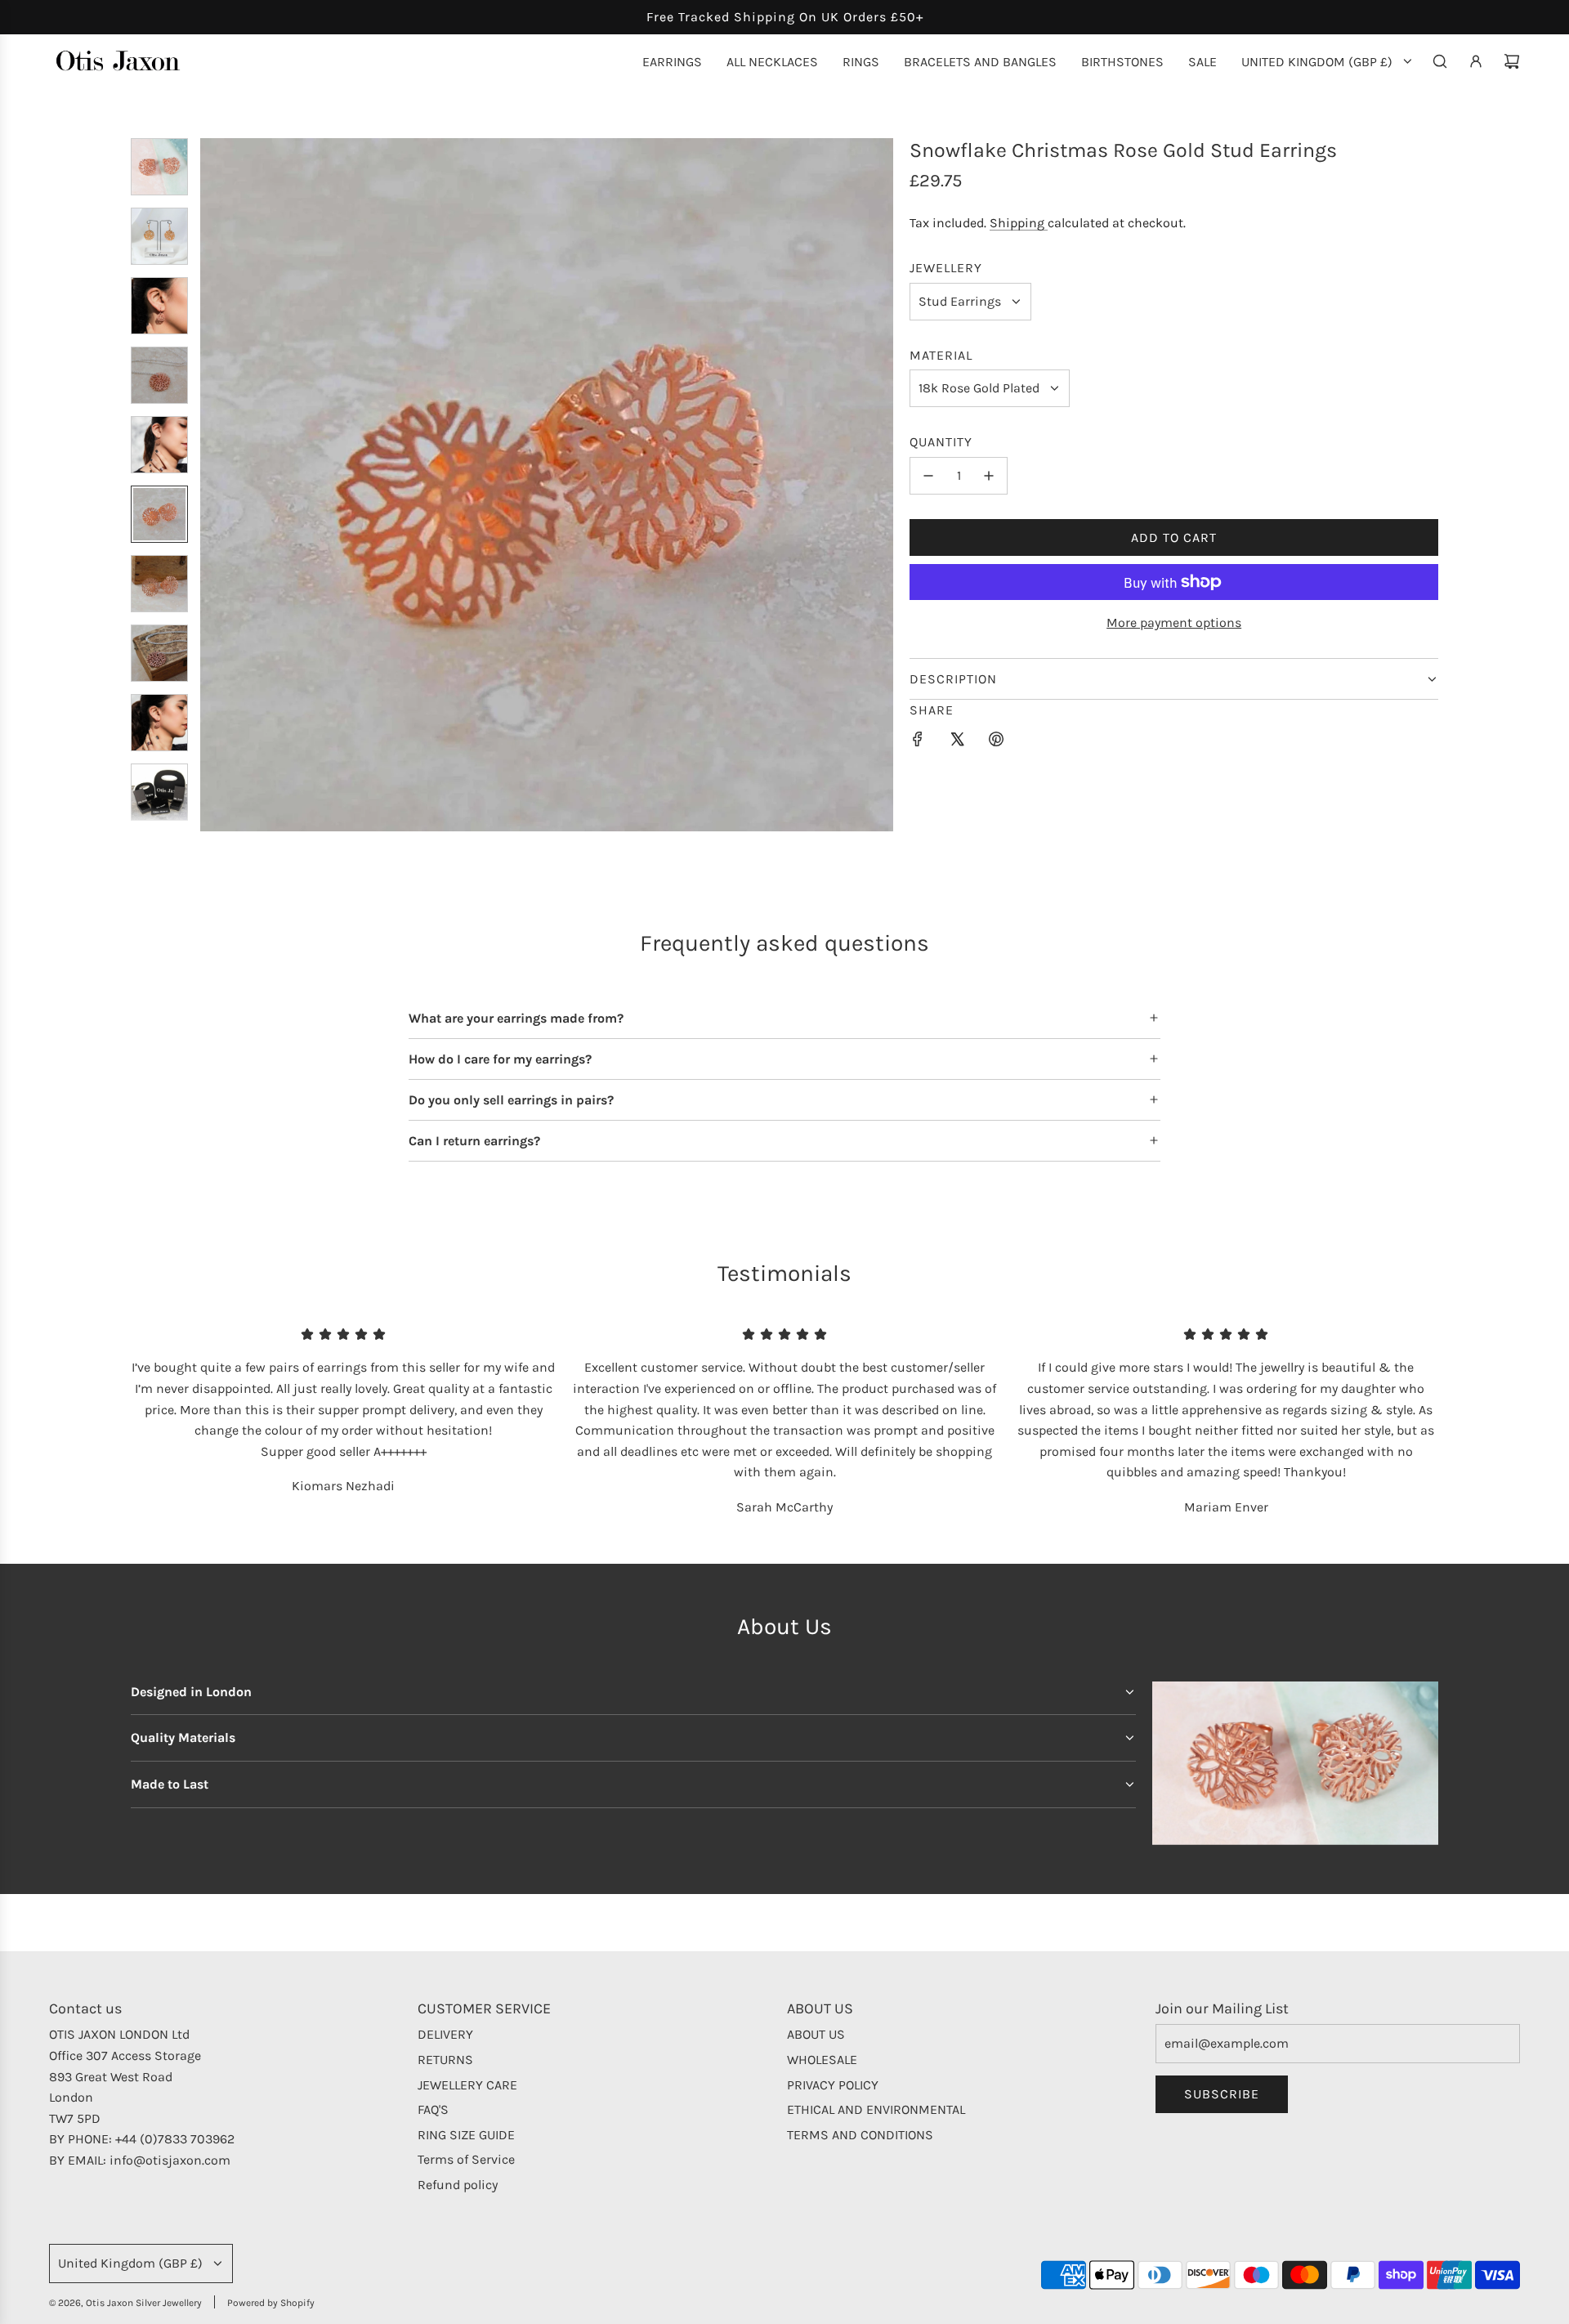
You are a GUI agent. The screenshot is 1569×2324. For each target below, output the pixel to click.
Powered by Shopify (271, 2303)
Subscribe (1222, 2094)
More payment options (1174, 622)
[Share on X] (957, 742)
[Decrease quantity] (928, 476)
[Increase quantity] (989, 476)
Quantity (941, 442)
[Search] (1440, 61)
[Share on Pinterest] (996, 742)
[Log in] (1476, 61)
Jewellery (946, 268)
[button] (213, 485)
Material (941, 355)
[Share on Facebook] (918, 742)
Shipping (1019, 223)
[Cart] (1512, 61)
